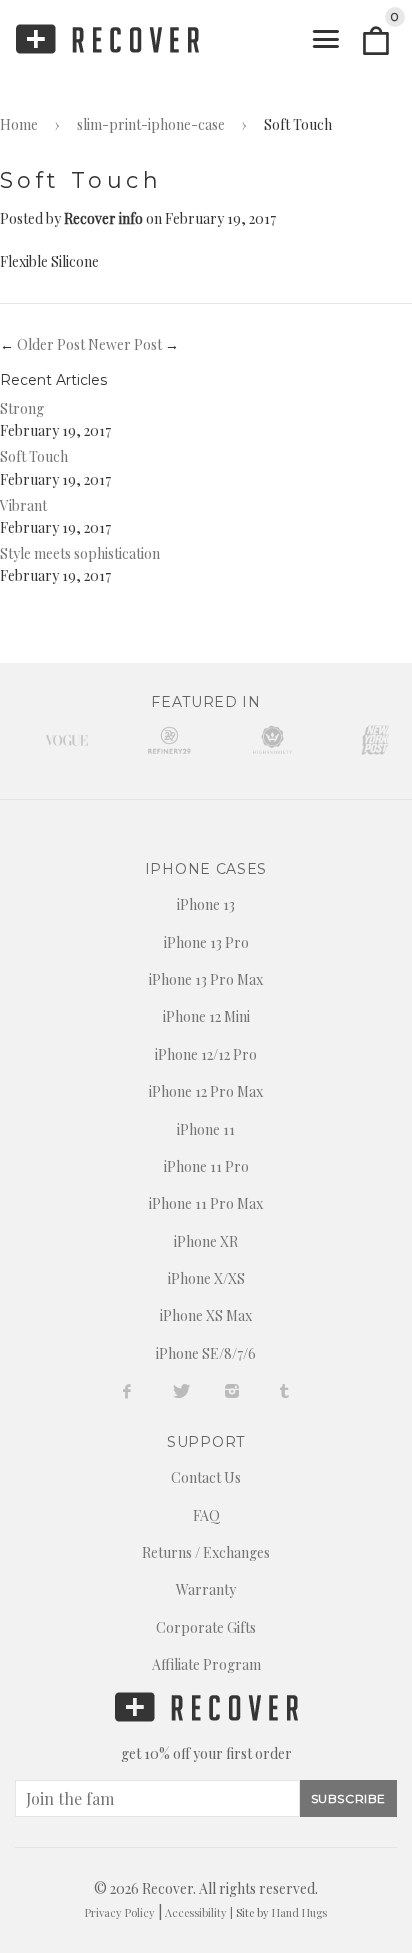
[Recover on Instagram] (233, 1390)
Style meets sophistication (80, 553)
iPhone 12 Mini (206, 1016)
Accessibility (196, 1912)
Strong (22, 408)
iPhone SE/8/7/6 (206, 1353)
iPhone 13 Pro (206, 942)
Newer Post (125, 344)
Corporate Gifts (206, 1627)
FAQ (206, 1515)
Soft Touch (34, 456)
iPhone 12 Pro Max (206, 1091)
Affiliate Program (206, 1664)
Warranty (206, 1589)
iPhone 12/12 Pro (206, 1054)
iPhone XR (206, 1241)
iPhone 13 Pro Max (206, 979)
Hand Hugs (299, 1912)
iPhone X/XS (206, 1278)
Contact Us (206, 1477)
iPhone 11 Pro (206, 1166)
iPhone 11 (206, 1129)
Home (19, 124)
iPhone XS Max (206, 1315)
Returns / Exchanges (206, 1552)
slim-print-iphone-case (151, 124)
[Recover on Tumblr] (285, 1390)
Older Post (51, 344)
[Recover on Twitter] (180, 1390)
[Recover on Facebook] (127, 1390)
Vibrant (23, 505)
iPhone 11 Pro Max (206, 1203)
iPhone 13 (206, 904)
